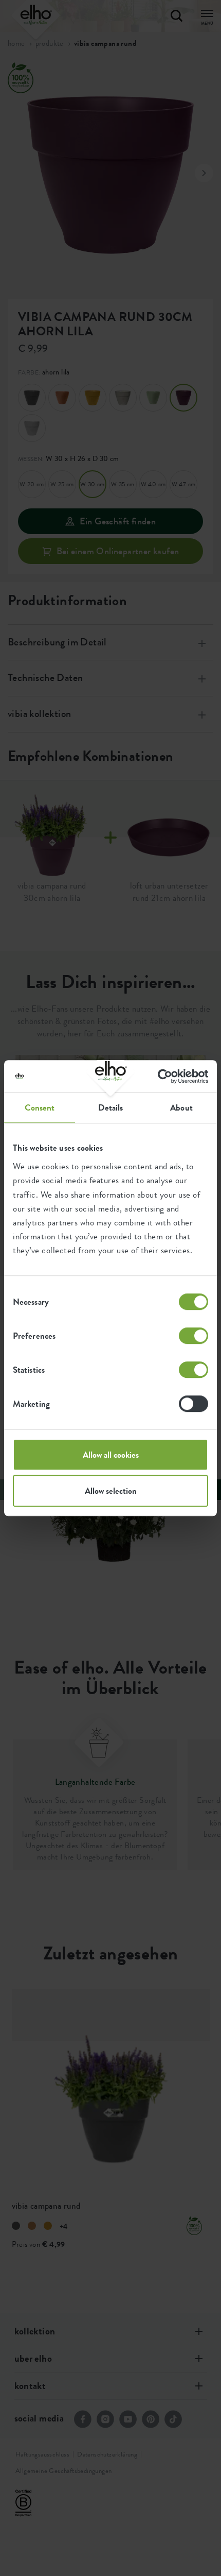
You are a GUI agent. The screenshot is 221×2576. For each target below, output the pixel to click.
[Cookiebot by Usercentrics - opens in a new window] (163, 1076)
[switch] (194, 1336)
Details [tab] (111, 1108)
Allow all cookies (111, 1455)
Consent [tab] (40, 1108)
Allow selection (111, 1491)
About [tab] (181, 1108)
